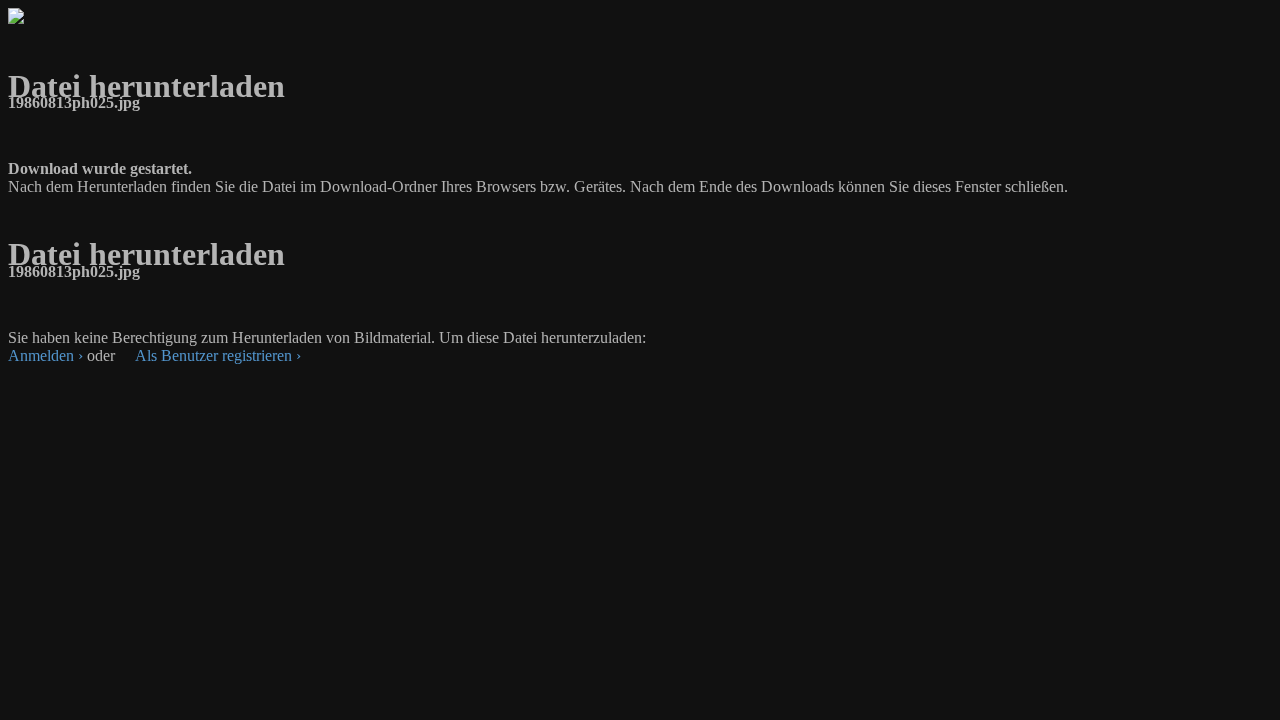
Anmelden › (45, 355)
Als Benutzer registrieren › (218, 355)
